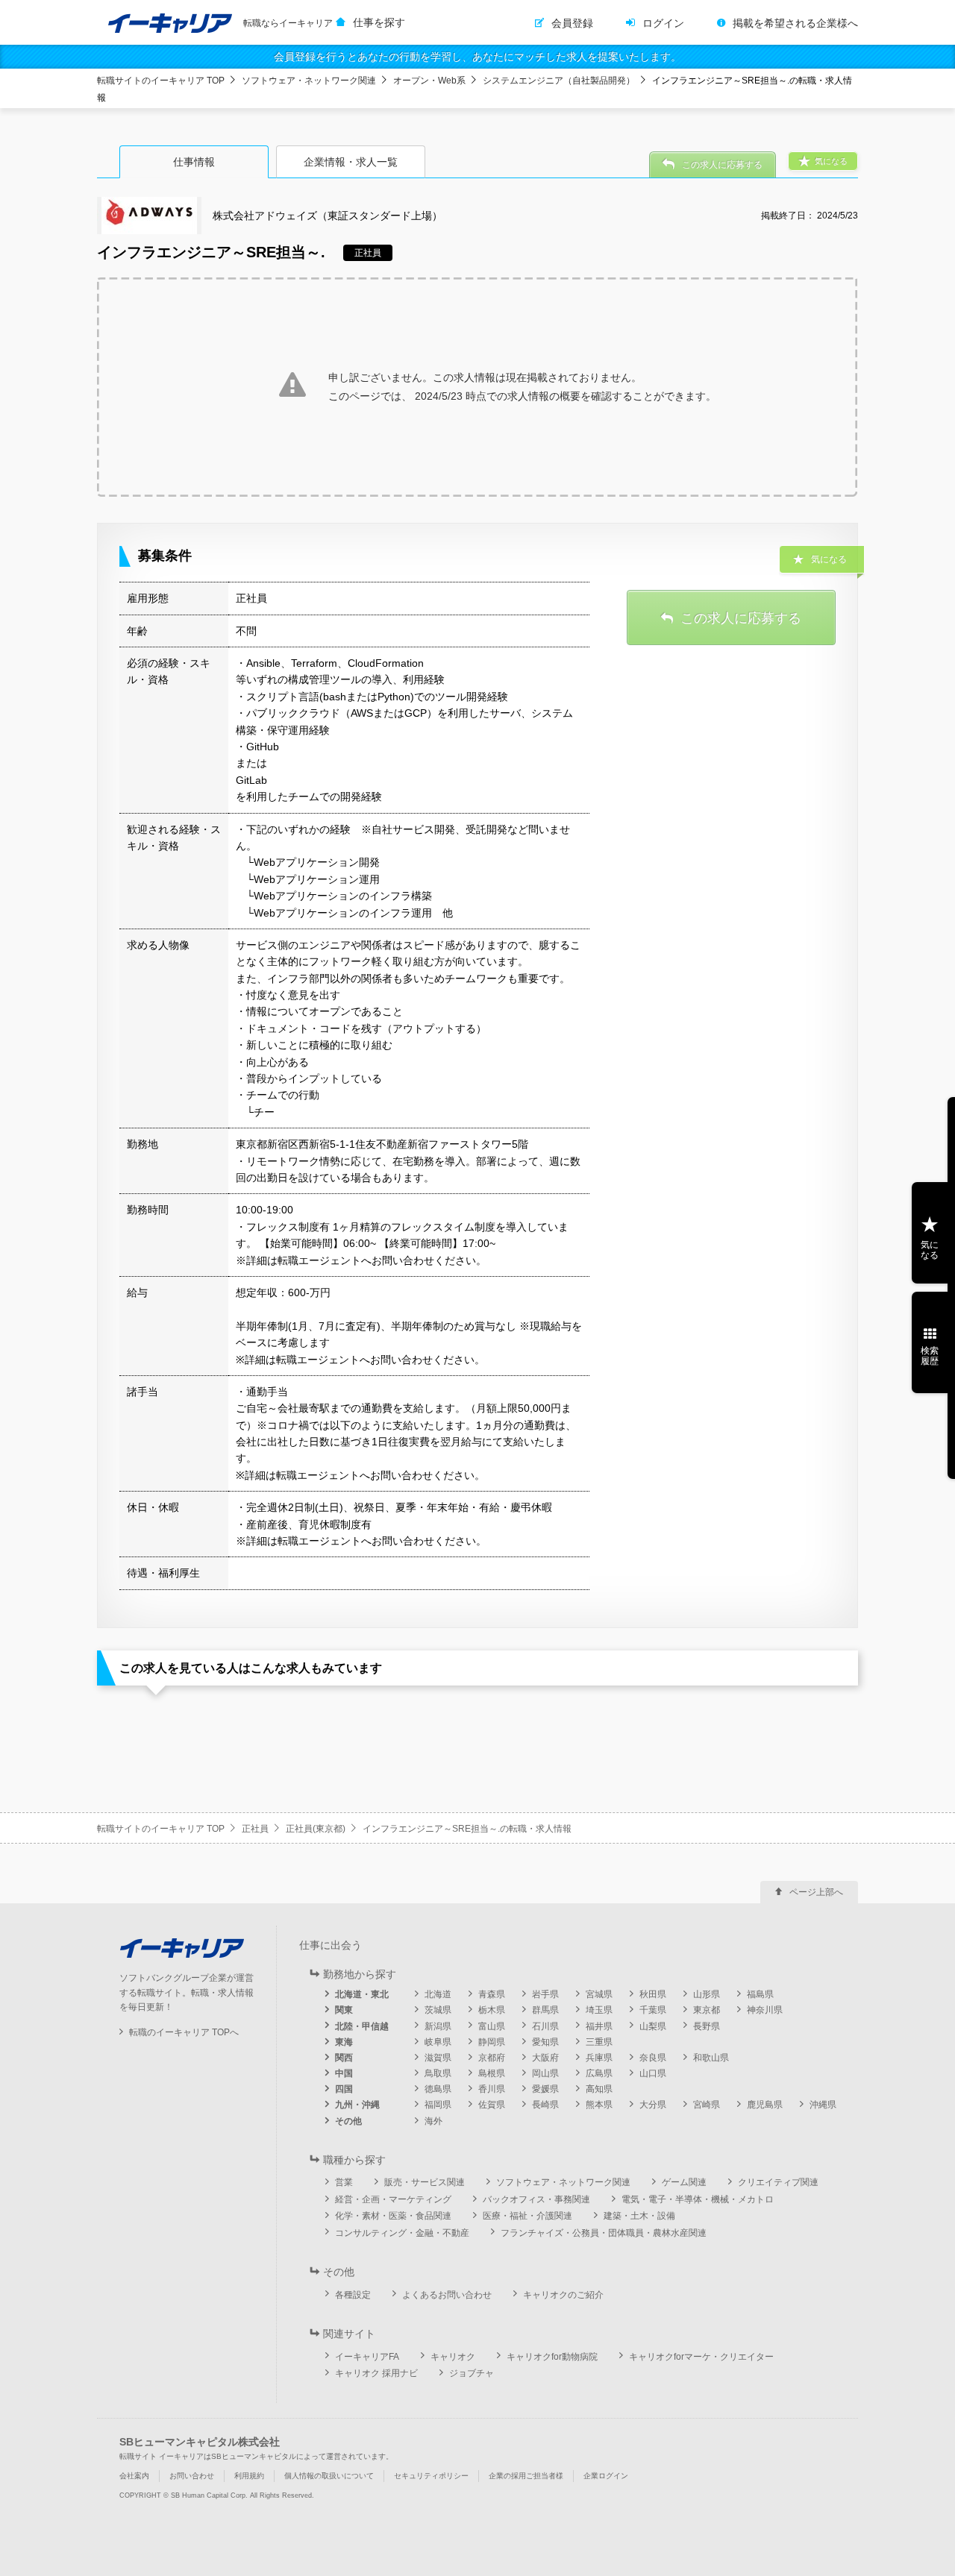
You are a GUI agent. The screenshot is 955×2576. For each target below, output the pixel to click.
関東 (344, 2010)
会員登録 (572, 23)
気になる (930, 1250)
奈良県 (653, 2058)
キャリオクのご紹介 (563, 2295)
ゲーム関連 (684, 2182)
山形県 (707, 1994)
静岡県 (492, 2042)
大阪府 (545, 2058)
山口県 (653, 2073)
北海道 (438, 1994)
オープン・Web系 (429, 81)
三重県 (599, 2042)
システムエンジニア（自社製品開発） (559, 81)
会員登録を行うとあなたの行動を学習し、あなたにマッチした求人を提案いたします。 (477, 57)
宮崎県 (707, 2105)
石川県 (545, 2026)
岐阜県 (438, 2042)
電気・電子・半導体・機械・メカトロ (698, 2199)
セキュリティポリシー (431, 2476)
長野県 (707, 2026)
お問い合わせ (192, 2476)
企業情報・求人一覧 (351, 162)
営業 (344, 2182)
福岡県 (438, 2105)
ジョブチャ (472, 2373)
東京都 (707, 2010)
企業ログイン (606, 2476)
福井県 (599, 2026)
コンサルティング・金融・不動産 (402, 2233)
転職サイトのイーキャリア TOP (161, 81)
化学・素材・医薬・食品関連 (393, 2216)
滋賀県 (438, 2058)
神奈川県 (765, 2010)
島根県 (492, 2073)
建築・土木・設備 (639, 2216)
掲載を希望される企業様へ (795, 23)
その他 (348, 2121)
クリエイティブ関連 (778, 2182)
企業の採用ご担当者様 (526, 2476)
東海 (344, 2042)
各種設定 (353, 2295)
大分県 (653, 2105)
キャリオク (453, 2357)
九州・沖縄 (357, 2105)
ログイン (663, 23)
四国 (344, 2089)
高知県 (599, 2089)
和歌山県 (711, 2058)
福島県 (760, 1994)
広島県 (599, 2073)
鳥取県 (438, 2073)
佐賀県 (492, 2105)
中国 (344, 2073)
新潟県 (438, 2026)
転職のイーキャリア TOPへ (184, 2032)
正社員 (255, 1829)
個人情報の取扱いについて (329, 2476)
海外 (433, 2121)
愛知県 (545, 2042)
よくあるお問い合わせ (447, 2295)
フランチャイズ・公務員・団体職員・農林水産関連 (604, 2233)
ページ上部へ (816, 1892)
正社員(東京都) (316, 1829)
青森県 (492, 1994)
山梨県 (653, 2026)
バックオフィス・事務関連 (536, 2199)
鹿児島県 (765, 2105)
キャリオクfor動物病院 (552, 2357)
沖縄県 (823, 2105)
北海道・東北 (362, 1994)
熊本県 (599, 2105)
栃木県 (492, 2010)
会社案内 (134, 2476)
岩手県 (545, 1994)
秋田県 (653, 1994)
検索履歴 (930, 1356)
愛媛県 (545, 2089)
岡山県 (545, 2073)
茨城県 (438, 2010)
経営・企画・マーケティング (393, 2199)
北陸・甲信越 (362, 2026)
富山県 (492, 2026)
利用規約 (249, 2476)
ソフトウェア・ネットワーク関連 (309, 81)
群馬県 (545, 2010)
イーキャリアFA (367, 2357)
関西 (344, 2058)
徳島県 (438, 2089)
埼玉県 (599, 2010)
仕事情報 (194, 162)
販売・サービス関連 (425, 2182)
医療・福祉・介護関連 (527, 2216)
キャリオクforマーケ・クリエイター (701, 2357)
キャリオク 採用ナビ (376, 2373)
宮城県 (599, 1994)
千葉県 (653, 2010)
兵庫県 (599, 2058)
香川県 (492, 2089)
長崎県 (545, 2105)
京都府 (492, 2058)
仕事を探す (379, 22)
